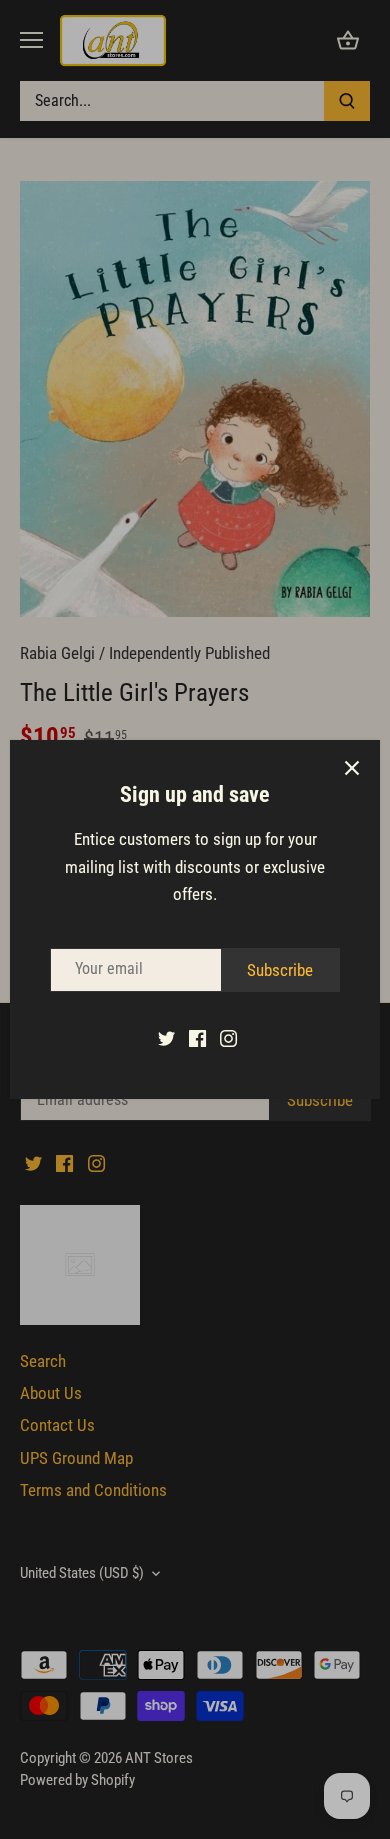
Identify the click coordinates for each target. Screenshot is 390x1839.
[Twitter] (166, 1038)
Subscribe (280, 970)
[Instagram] (228, 1038)
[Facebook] (197, 1038)
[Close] (352, 768)
